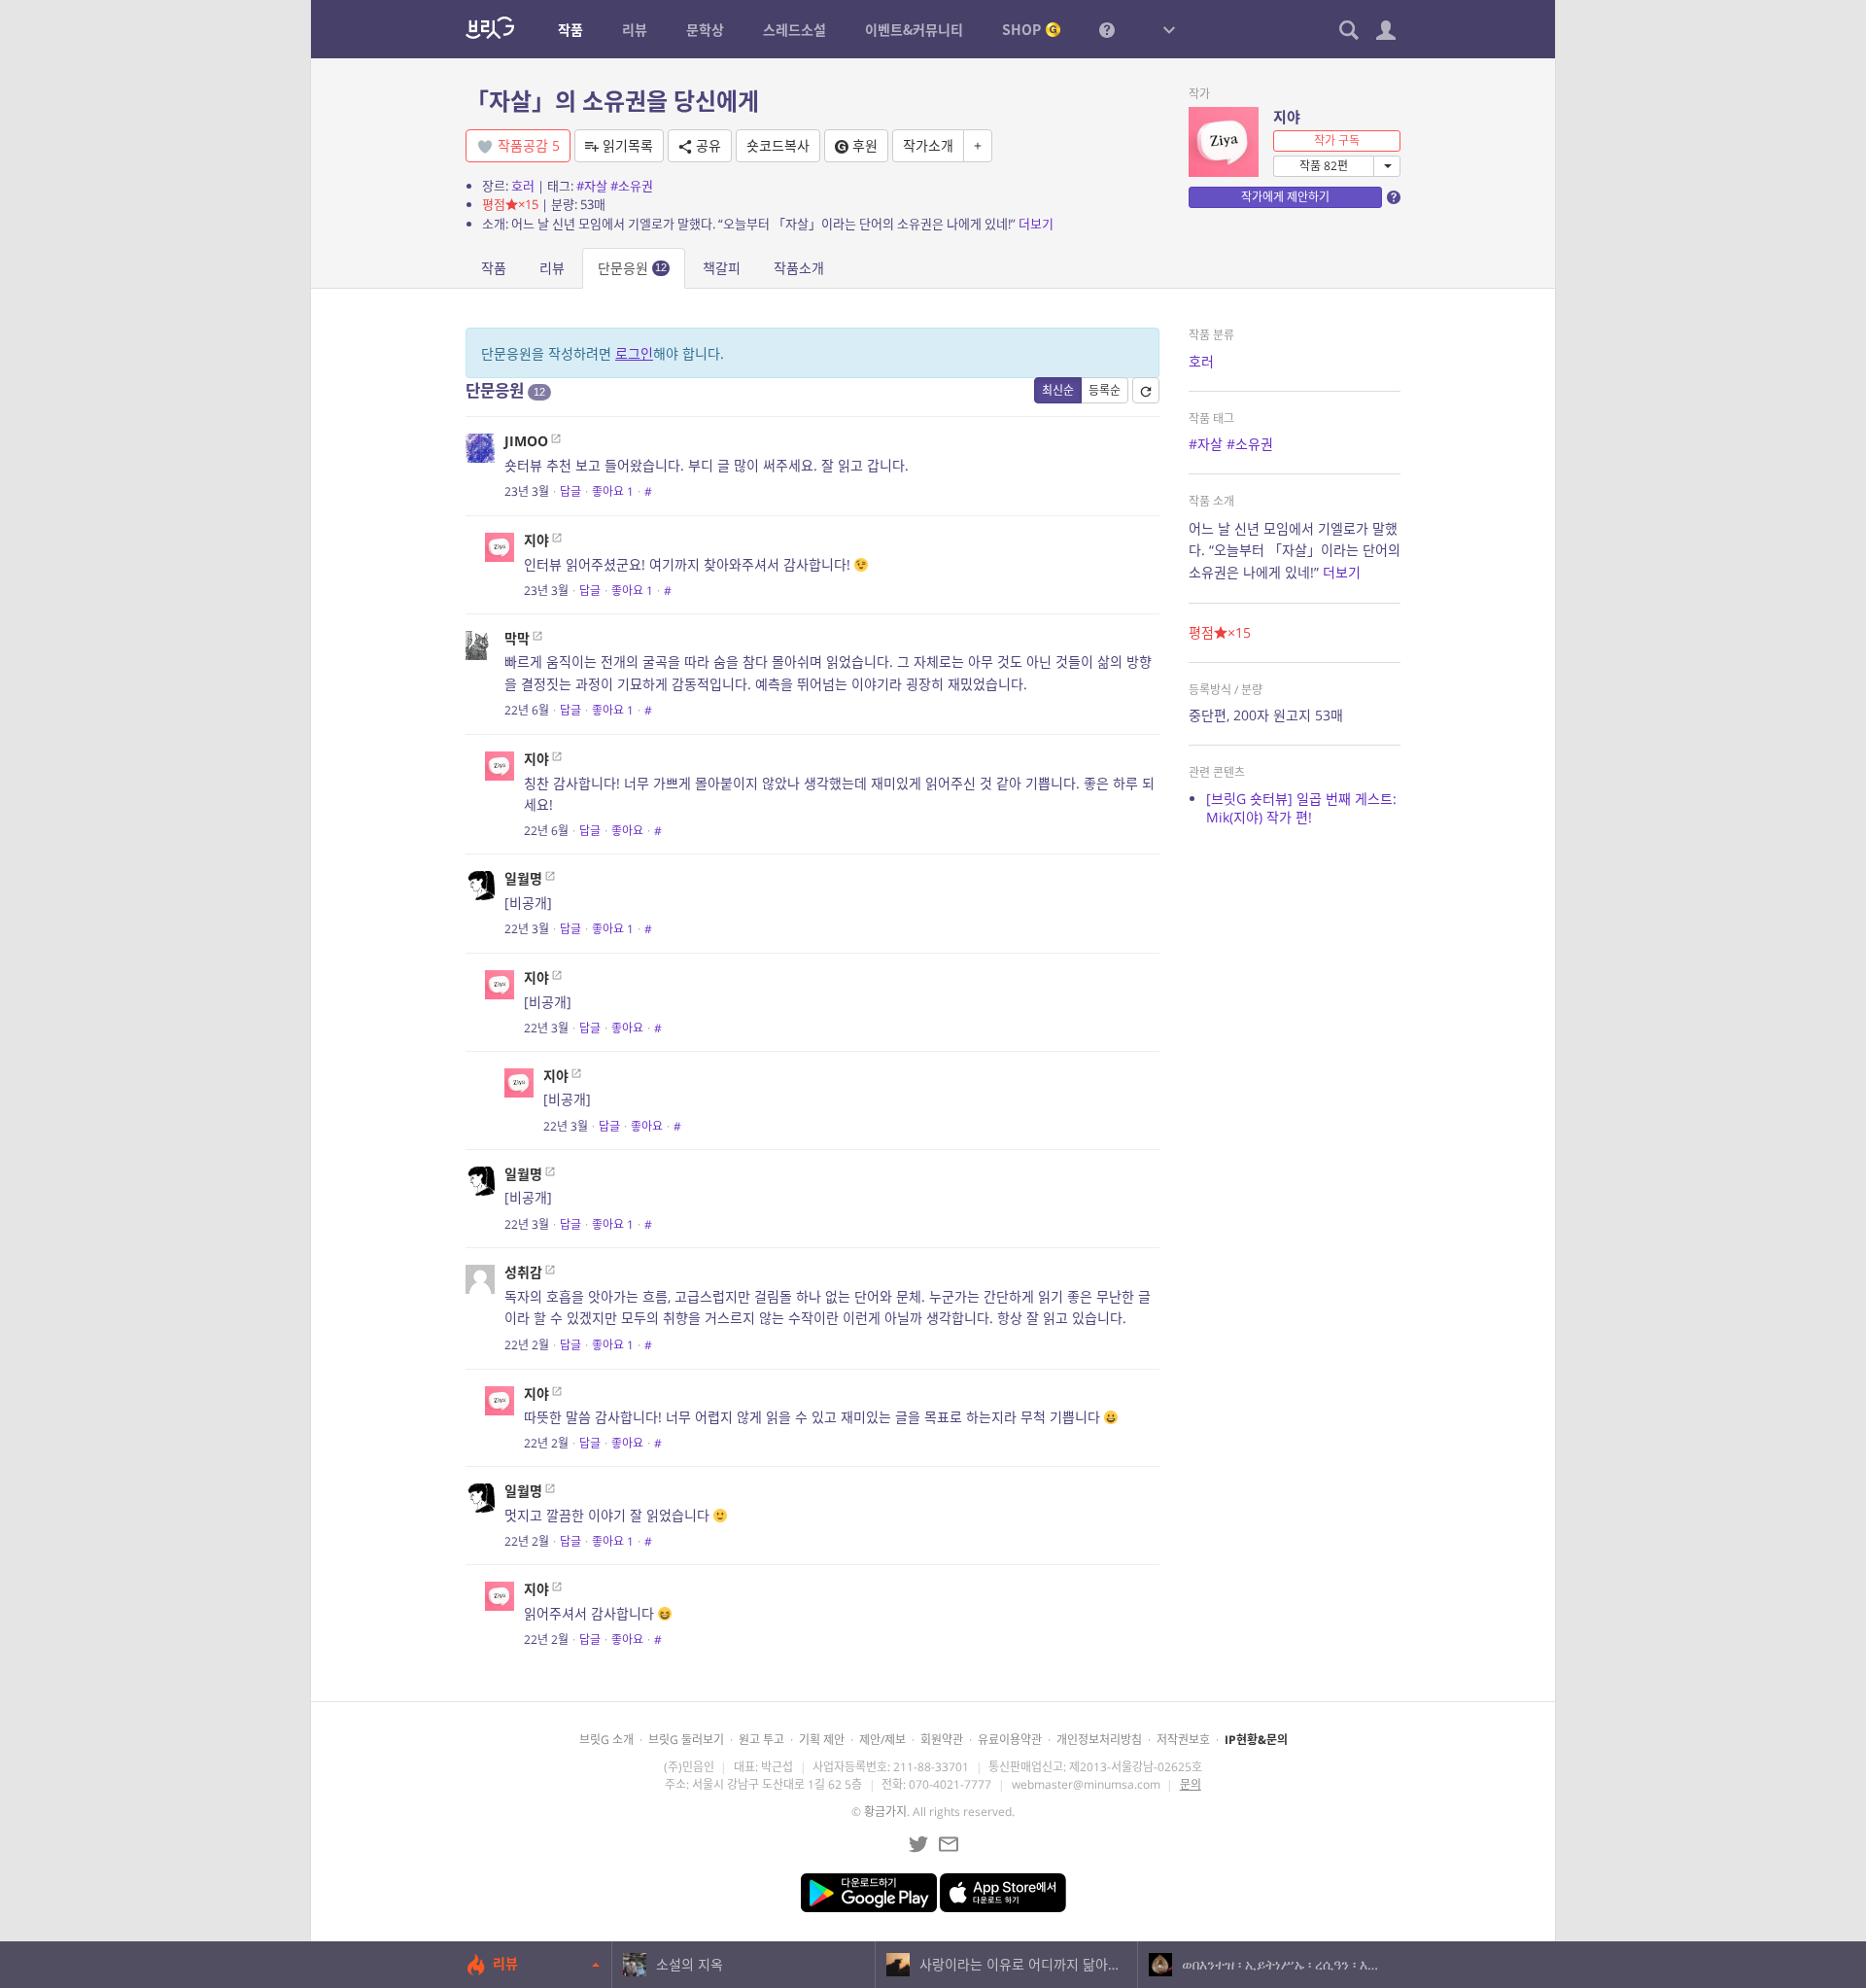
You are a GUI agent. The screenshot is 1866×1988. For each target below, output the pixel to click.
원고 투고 (761, 1740)
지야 (1287, 117)
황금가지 (885, 1812)
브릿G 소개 (606, 1740)
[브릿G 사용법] (1107, 29)
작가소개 (928, 145)
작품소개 (799, 268)
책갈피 (722, 268)
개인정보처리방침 (1099, 1740)
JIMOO (526, 441)
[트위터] (918, 1844)
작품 (494, 268)
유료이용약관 (1010, 1740)
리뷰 (552, 268)
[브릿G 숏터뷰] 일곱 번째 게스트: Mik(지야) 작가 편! (1301, 808)
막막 (517, 638)
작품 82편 (1324, 166)
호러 (523, 186)
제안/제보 (882, 1740)
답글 (570, 491)
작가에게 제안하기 (1285, 197)
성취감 (523, 1272)
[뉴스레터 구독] (949, 1844)
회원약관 (942, 1740)
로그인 (634, 353)
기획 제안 (822, 1740)
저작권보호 (1183, 1740)
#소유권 (632, 186)
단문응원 (632, 268)
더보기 (1036, 224)
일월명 (523, 878)
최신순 (1058, 390)
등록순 (1105, 390)
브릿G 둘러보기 (686, 1740)
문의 (1191, 1784)
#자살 (592, 186)
